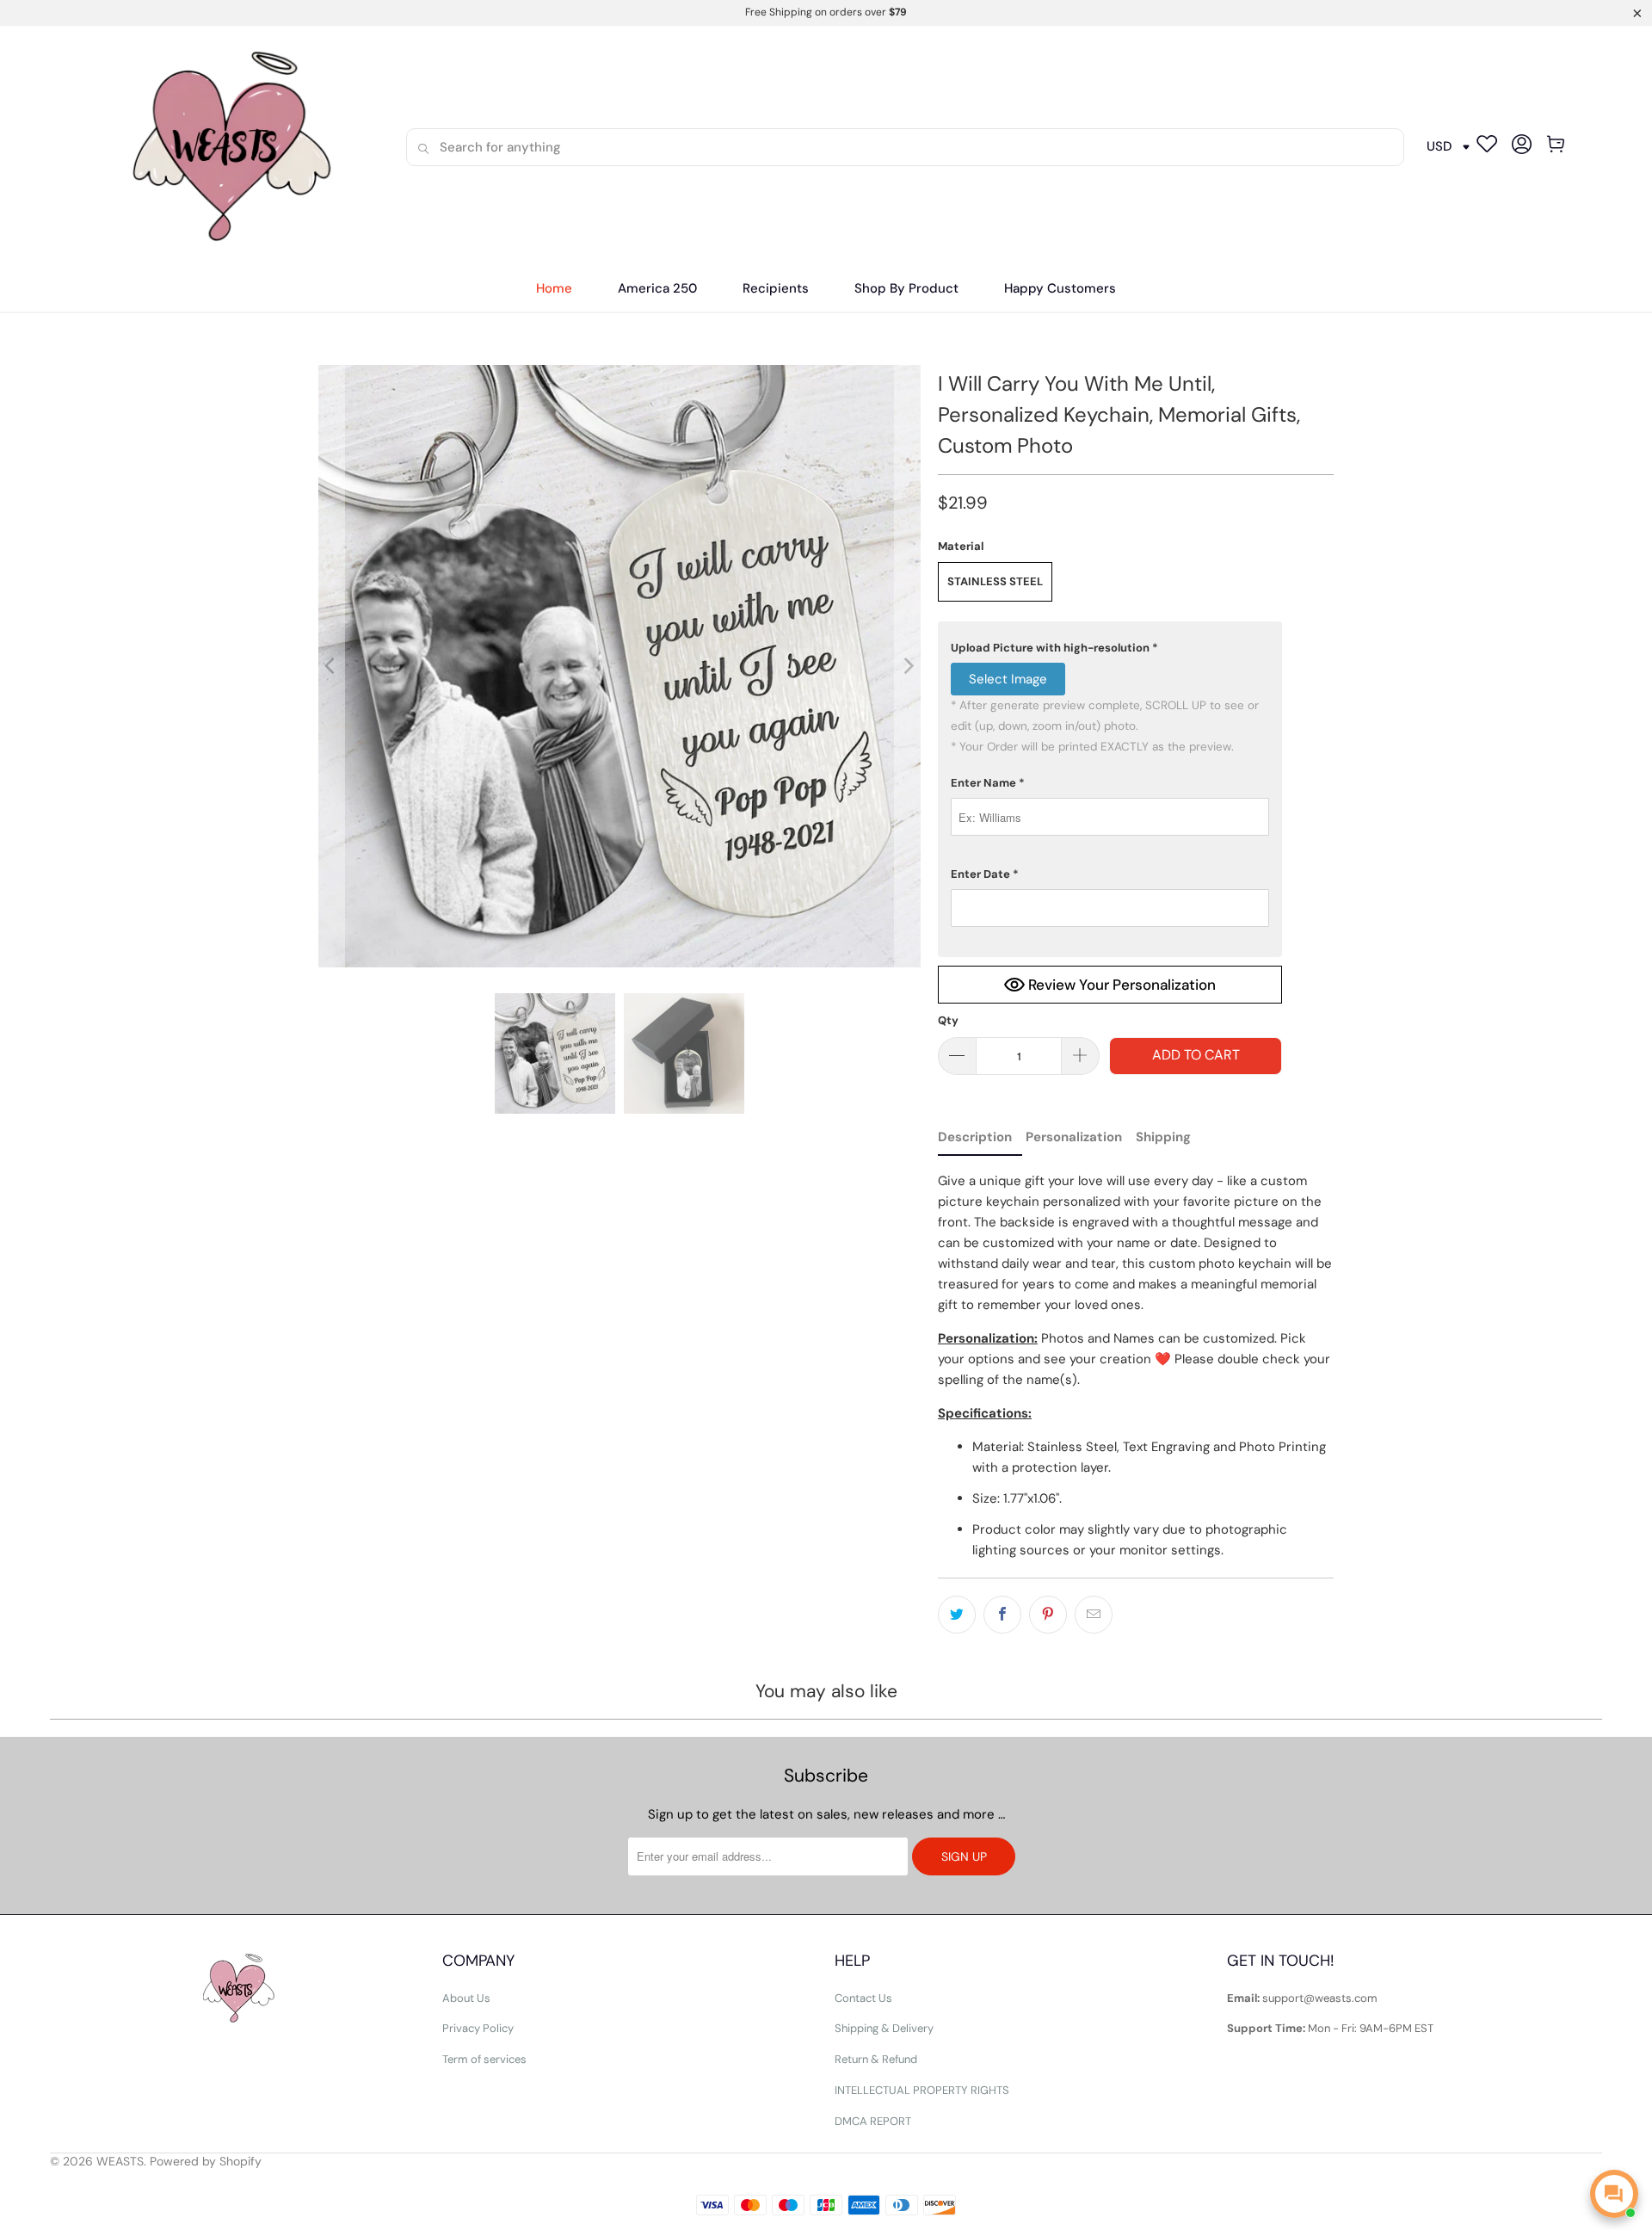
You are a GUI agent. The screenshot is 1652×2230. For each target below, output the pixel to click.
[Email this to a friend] (1094, 1615)
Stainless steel (995, 581)
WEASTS (120, 2161)
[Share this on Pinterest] (1048, 1615)
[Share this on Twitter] (957, 1615)
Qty (948, 1020)
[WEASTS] (225, 147)
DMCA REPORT (873, 2121)
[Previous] (331, 666)
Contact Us (863, 1998)
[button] (776, 289)
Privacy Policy (478, 2028)
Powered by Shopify (206, 2161)
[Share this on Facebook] (1002, 1615)
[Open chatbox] (1614, 2194)
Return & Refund (876, 2059)
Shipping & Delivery (884, 2028)
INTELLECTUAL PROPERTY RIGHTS (922, 2090)
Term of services (484, 2059)
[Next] (908, 666)
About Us (466, 1998)
